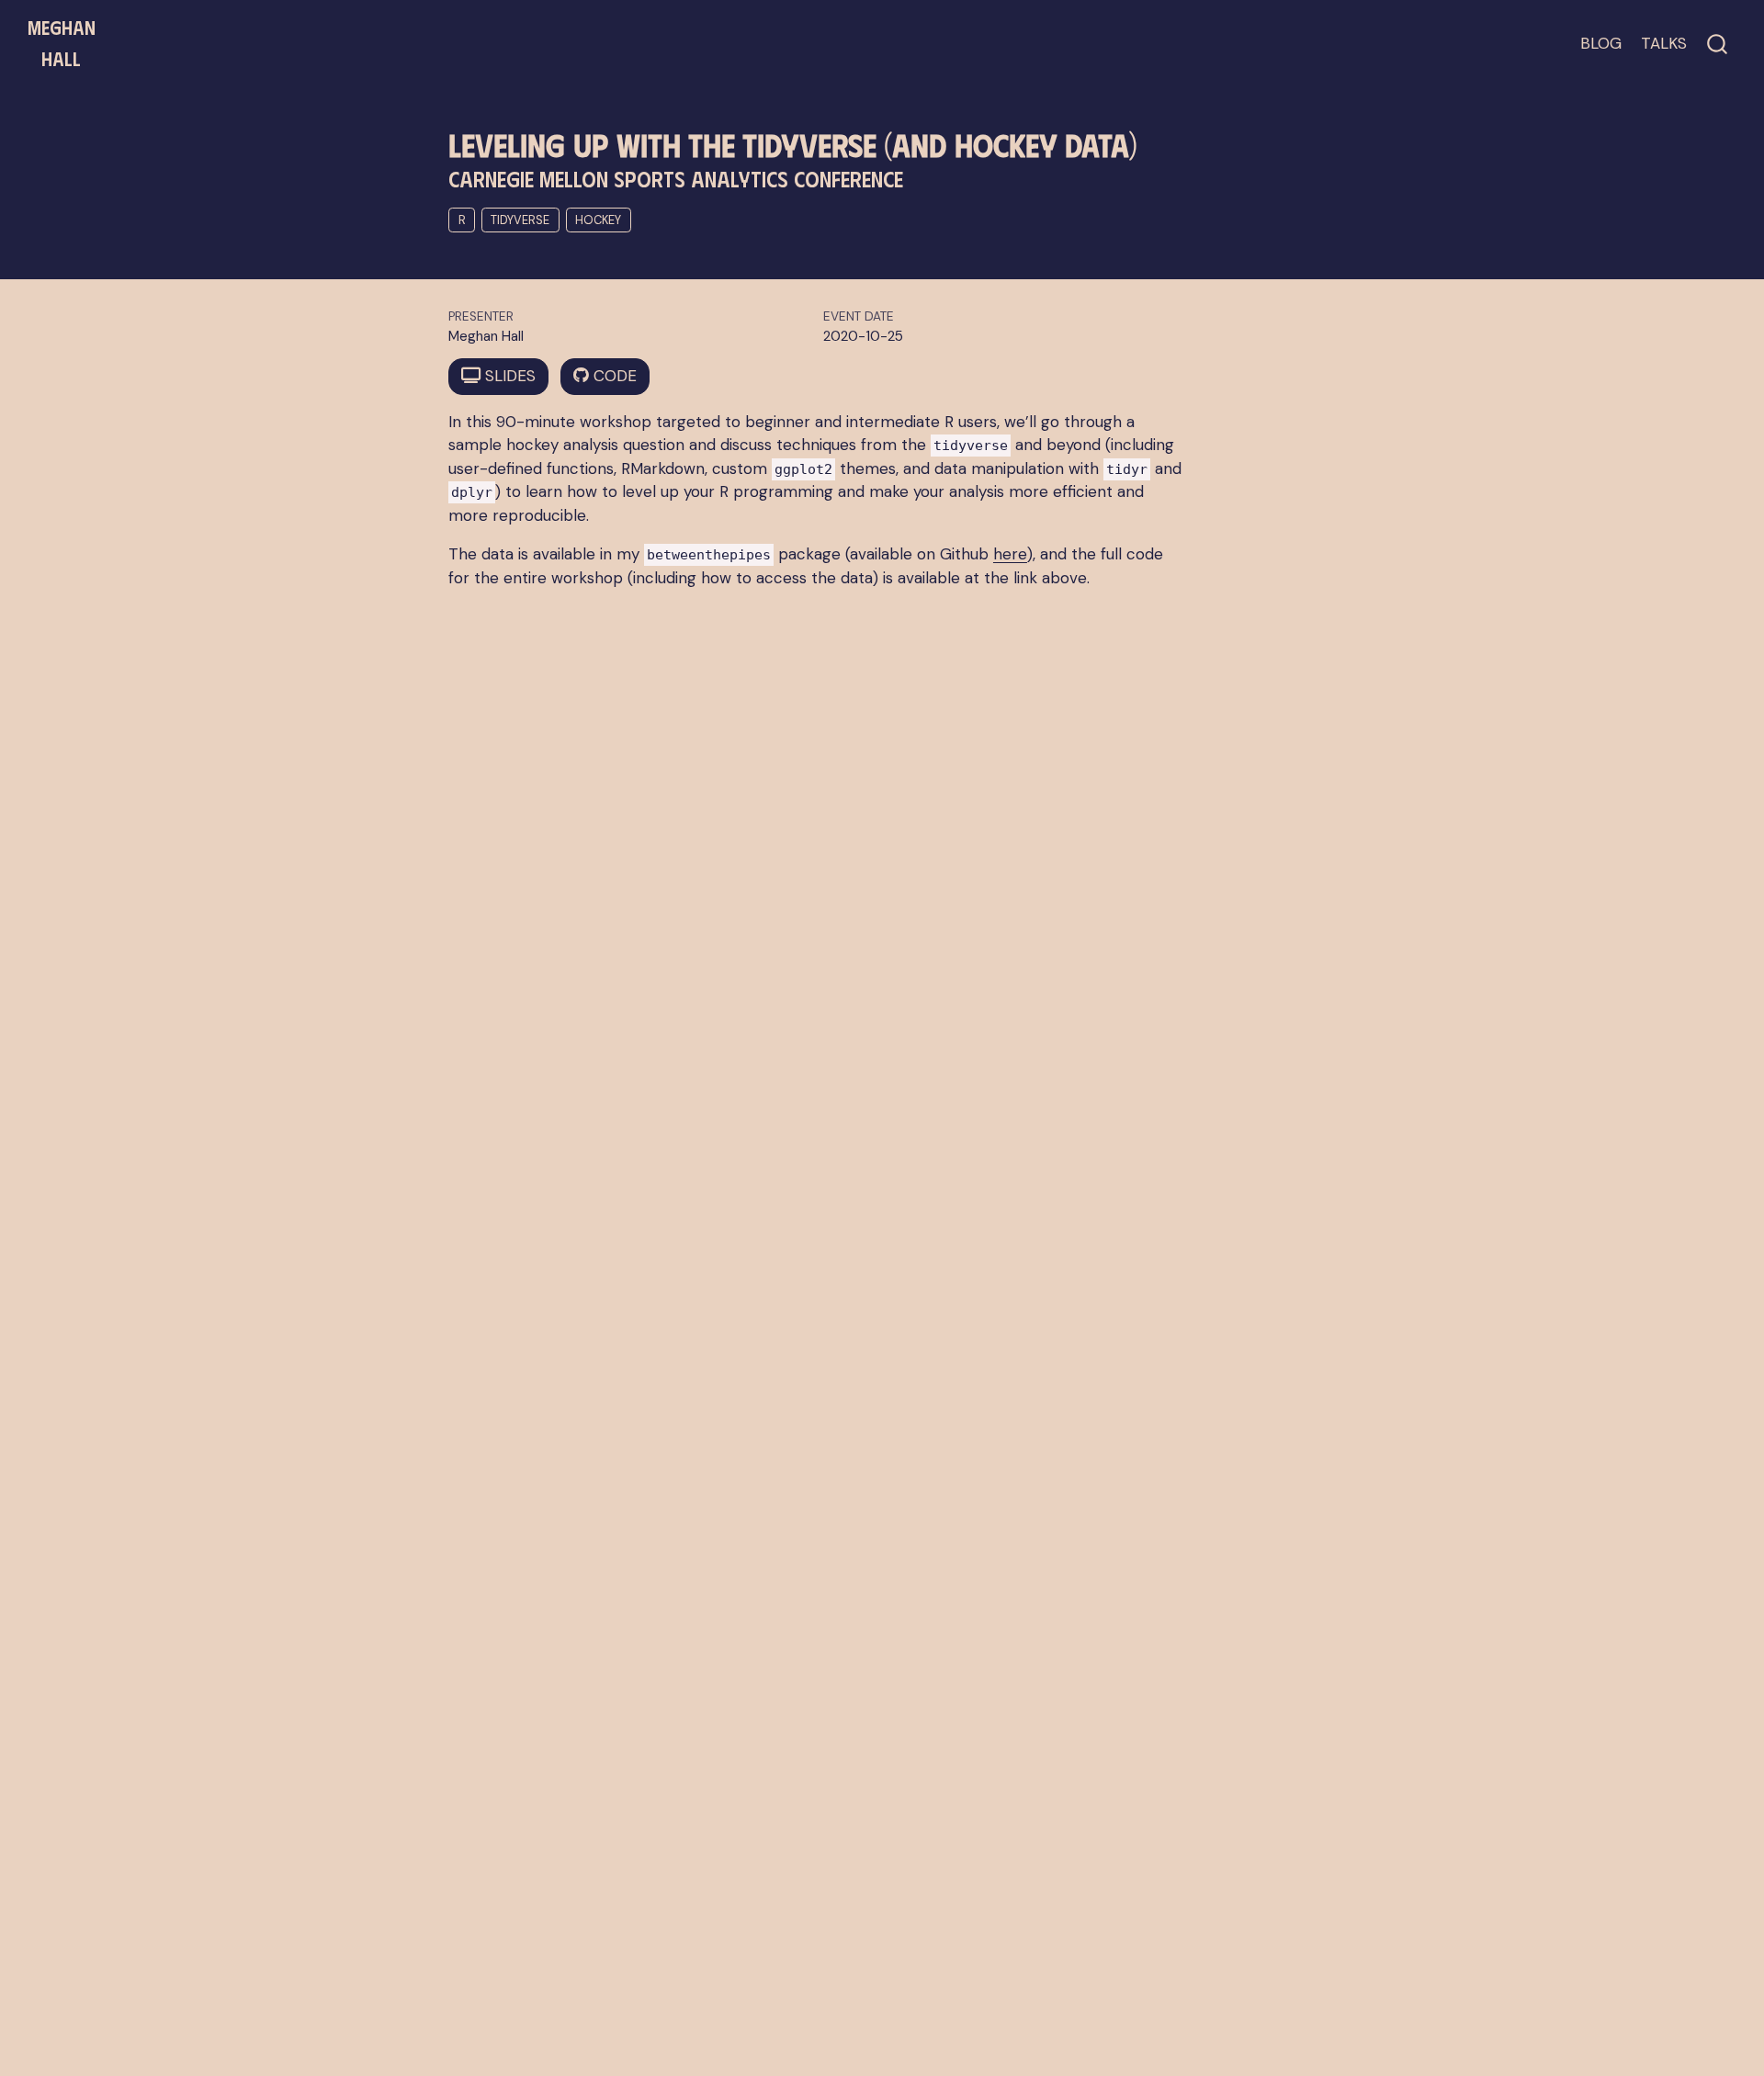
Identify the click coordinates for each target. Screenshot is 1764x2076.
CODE (613, 376)
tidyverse (520, 220)
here (1010, 554)
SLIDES (508, 376)
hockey (598, 220)
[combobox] (1718, 44)
